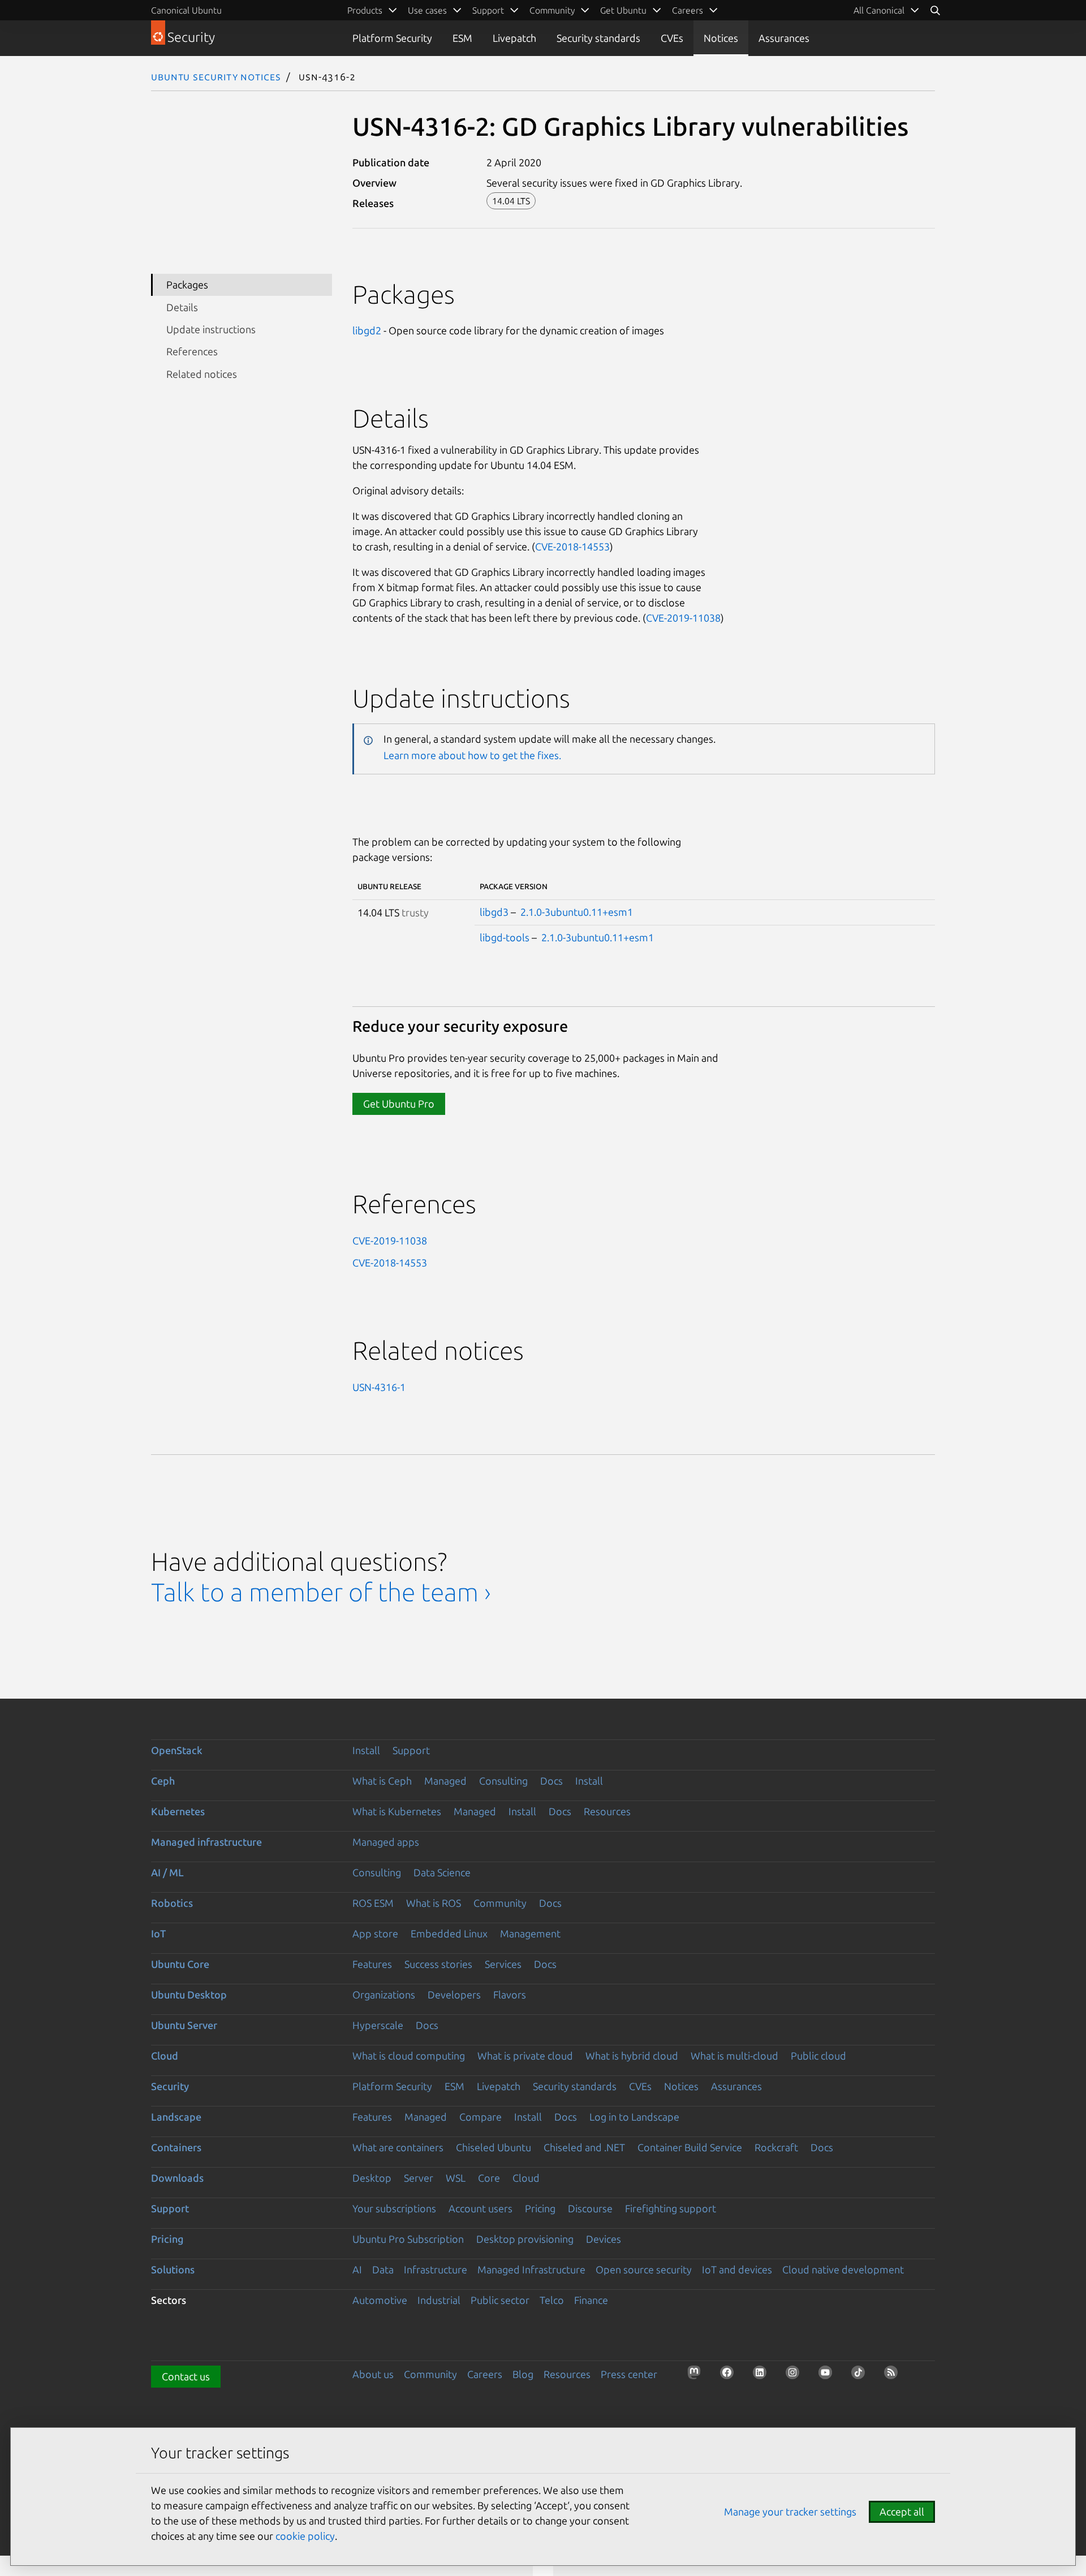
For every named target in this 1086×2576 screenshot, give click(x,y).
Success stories (438, 1964)
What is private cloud (525, 2056)
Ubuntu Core (180, 1964)
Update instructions (211, 329)
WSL (456, 2178)
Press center (629, 2374)
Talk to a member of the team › (321, 1592)
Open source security (644, 2269)
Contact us (186, 2376)
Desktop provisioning (525, 2239)
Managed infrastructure (206, 1842)
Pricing (540, 2208)
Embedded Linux (449, 1933)
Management (530, 1933)
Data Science (442, 1872)
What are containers (398, 2147)
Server (419, 2178)
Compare (480, 2117)
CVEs (672, 38)
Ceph (163, 1781)
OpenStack (177, 1750)
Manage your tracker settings (790, 2512)
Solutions (173, 2269)
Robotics (172, 1903)
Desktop (372, 2178)
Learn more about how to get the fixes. (472, 755)
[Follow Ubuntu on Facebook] (730, 2376)
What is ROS (434, 1903)
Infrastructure (436, 2269)
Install (366, 1750)
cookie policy (305, 2536)
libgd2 (367, 330)
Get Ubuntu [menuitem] (623, 10)
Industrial (439, 2300)
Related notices (202, 374)
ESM (462, 38)
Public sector (500, 2300)
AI (357, 2269)
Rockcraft (776, 2147)
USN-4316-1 (379, 1387)
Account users (480, 2208)
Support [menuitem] (488, 10)
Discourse (590, 2208)
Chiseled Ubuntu (494, 2147)
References (192, 351)
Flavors (510, 1995)
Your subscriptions (394, 2208)
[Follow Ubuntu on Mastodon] (697, 2376)
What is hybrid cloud (632, 2056)
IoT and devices (737, 2269)
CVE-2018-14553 (572, 546)
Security (170, 2086)
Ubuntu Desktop (189, 1995)
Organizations (384, 1995)
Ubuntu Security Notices (216, 76)
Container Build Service (690, 2147)
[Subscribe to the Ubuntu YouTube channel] (829, 2376)
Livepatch (514, 38)
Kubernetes (178, 1811)
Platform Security (392, 38)
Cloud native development (843, 2269)
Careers (485, 2374)
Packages (187, 285)
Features (372, 1964)
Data (383, 2269)
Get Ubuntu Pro (399, 1104)
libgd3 (494, 912)
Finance (591, 2300)
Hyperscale (378, 2025)
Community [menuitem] (552, 10)
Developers (454, 1995)
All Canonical (879, 10)
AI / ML (167, 1872)
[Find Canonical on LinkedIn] (763, 2376)
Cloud (165, 2056)
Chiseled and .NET (584, 2147)
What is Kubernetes (397, 1811)
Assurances (784, 38)
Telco (552, 2300)
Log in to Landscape (634, 2117)
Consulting (503, 1781)
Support (411, 1750)
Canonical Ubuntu (186, 10)
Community (500, 1903)
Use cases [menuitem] (427, 10)
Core (489, 2178)
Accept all (902, 2512)
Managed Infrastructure (531, 2269)
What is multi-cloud (734, 2056)
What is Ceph (382, 1781)
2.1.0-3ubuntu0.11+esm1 (577, 912)
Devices (604, 2239)
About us (373, 2374)
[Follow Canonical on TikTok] (861, 2376)
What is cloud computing (409, 2056)
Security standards (598, 38)
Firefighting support (671, 2208)
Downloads (177, 2178)
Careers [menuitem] (688, 10)
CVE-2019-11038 (683, 618)
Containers (176, 2147)
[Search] (935, 10)
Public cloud (818, 2056)
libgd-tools (505, 937)
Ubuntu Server (184, 2025)
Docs (551, 1781)
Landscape (176, 2117)
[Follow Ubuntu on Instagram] (796, 2376)
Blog (523, 2374)
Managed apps (386, 1842)
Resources (607, 1811)
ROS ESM (373, 1903)
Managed (445, 1781)
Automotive (380, 2300)
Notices (721, 38)
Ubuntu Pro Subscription (408, 2239)
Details (182, 307)
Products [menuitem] (365, 10)
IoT (158, 1933)
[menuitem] (887, 10)
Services (503, 1964)
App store (375, 1933)
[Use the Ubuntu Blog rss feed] (894, 2376)
